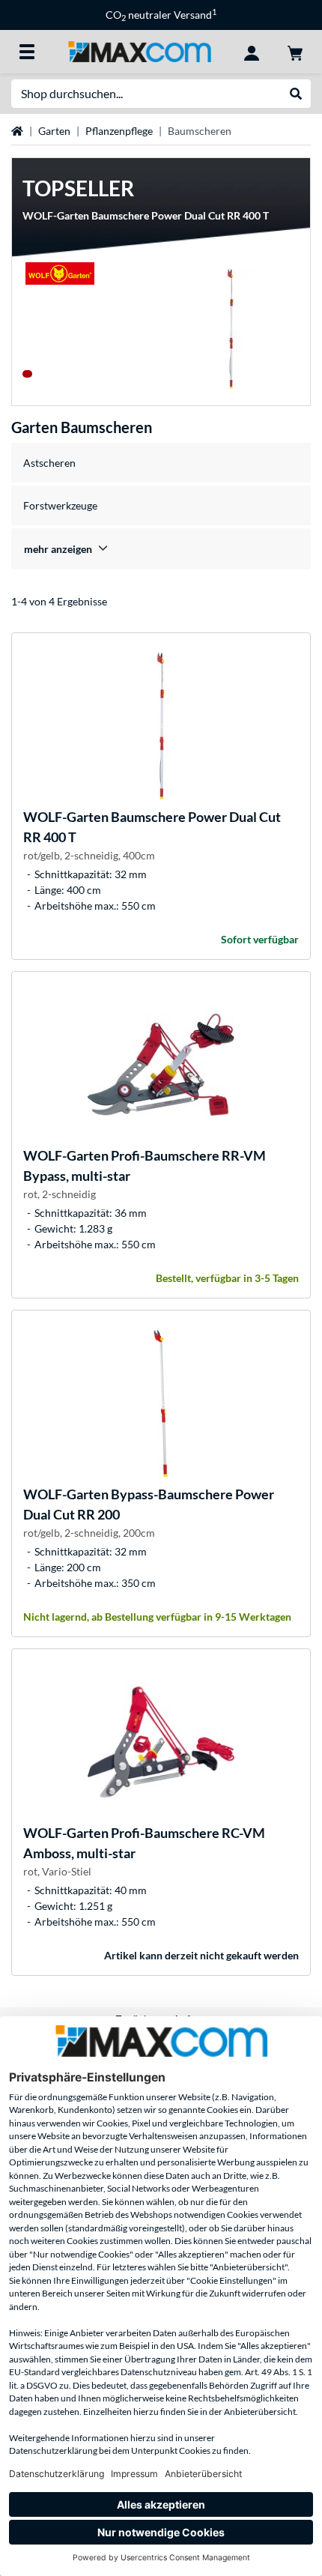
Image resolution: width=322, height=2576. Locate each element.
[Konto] (252, 52)
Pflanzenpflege (119, 131)
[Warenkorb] (295, 52)
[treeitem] (161, 549)
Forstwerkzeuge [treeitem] (60, 505)
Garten (54, 131)
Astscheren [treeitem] (49, 463)
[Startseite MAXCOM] (139, 51)
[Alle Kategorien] (27, 52)
